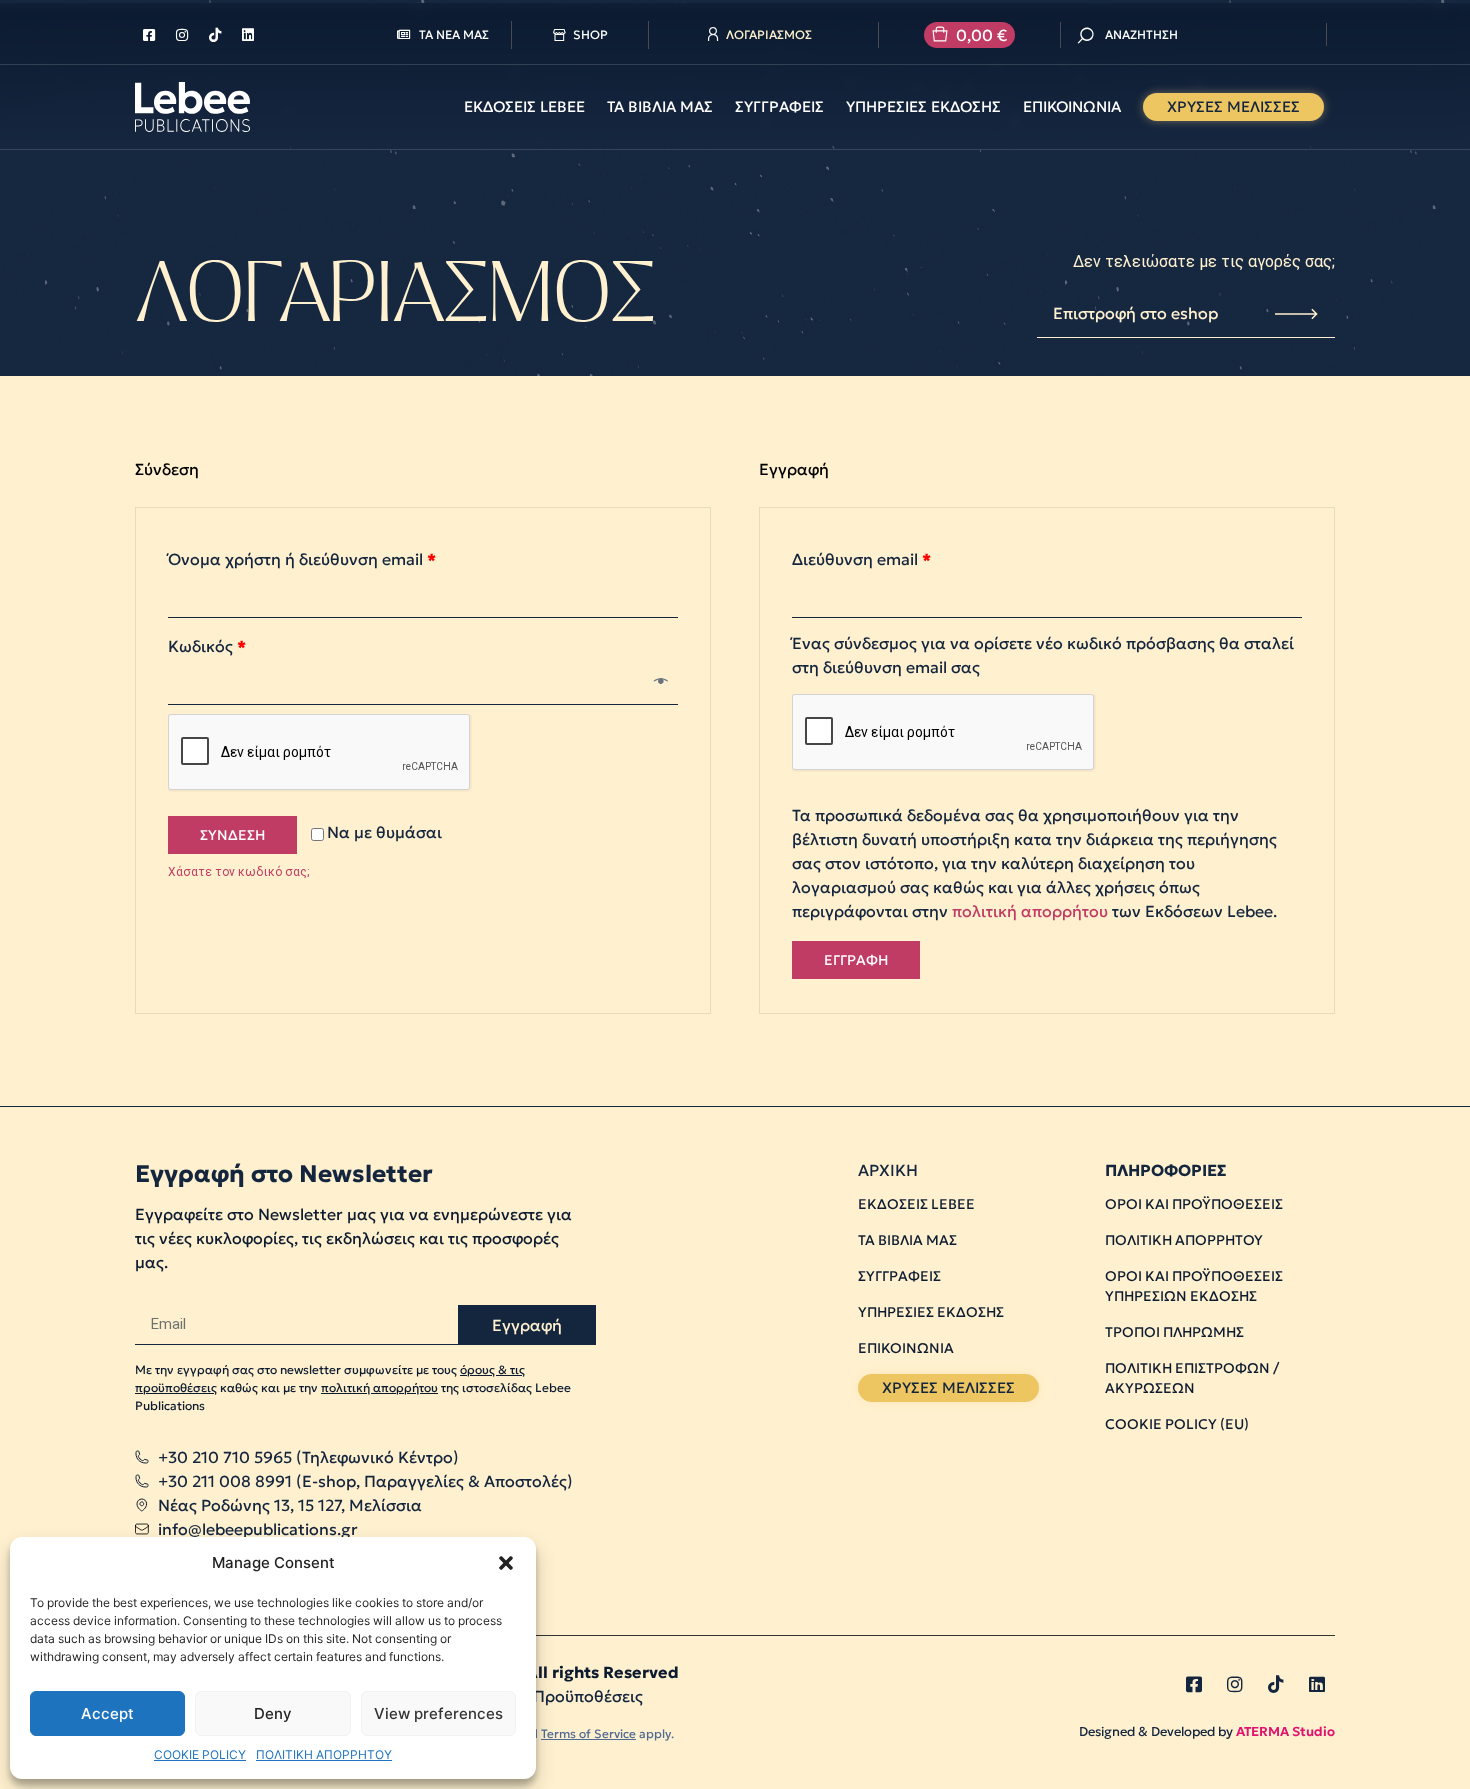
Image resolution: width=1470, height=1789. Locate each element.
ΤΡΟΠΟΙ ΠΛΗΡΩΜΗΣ (1174, 1332)
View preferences (438, 1713)
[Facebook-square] (149, 35)
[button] (506, 1563)
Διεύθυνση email (861, 559)
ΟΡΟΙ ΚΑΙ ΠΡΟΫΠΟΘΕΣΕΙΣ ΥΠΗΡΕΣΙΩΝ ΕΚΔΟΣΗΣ (1194, 1286)
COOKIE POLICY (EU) (1177, 1424)
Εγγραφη (856, 960)
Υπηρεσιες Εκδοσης (923, 106)
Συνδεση (232, 835)
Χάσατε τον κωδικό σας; (238, 872)
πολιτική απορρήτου (1030, 911)
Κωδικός (207, 646)
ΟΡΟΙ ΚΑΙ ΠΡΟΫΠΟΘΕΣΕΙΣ (1194, 1204)
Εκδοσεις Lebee (524, 106)
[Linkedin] (248, 35)
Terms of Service (588, 1733)
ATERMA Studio (1285, 1731)
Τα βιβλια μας (660, 106)
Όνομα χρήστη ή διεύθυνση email (302, 559)
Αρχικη (888, 1170)
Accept (107, 1713)
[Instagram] (182, 35)
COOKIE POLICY (200, 1754)
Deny (273, 1713)
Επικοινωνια (1072, 106)
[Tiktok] (215, 35)
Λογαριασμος (769, 34)
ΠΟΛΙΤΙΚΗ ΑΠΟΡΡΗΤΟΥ (324, 1754)
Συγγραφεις (779, 106)
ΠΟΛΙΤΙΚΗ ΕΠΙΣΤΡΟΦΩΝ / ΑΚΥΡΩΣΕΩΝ (1192, 1378)
